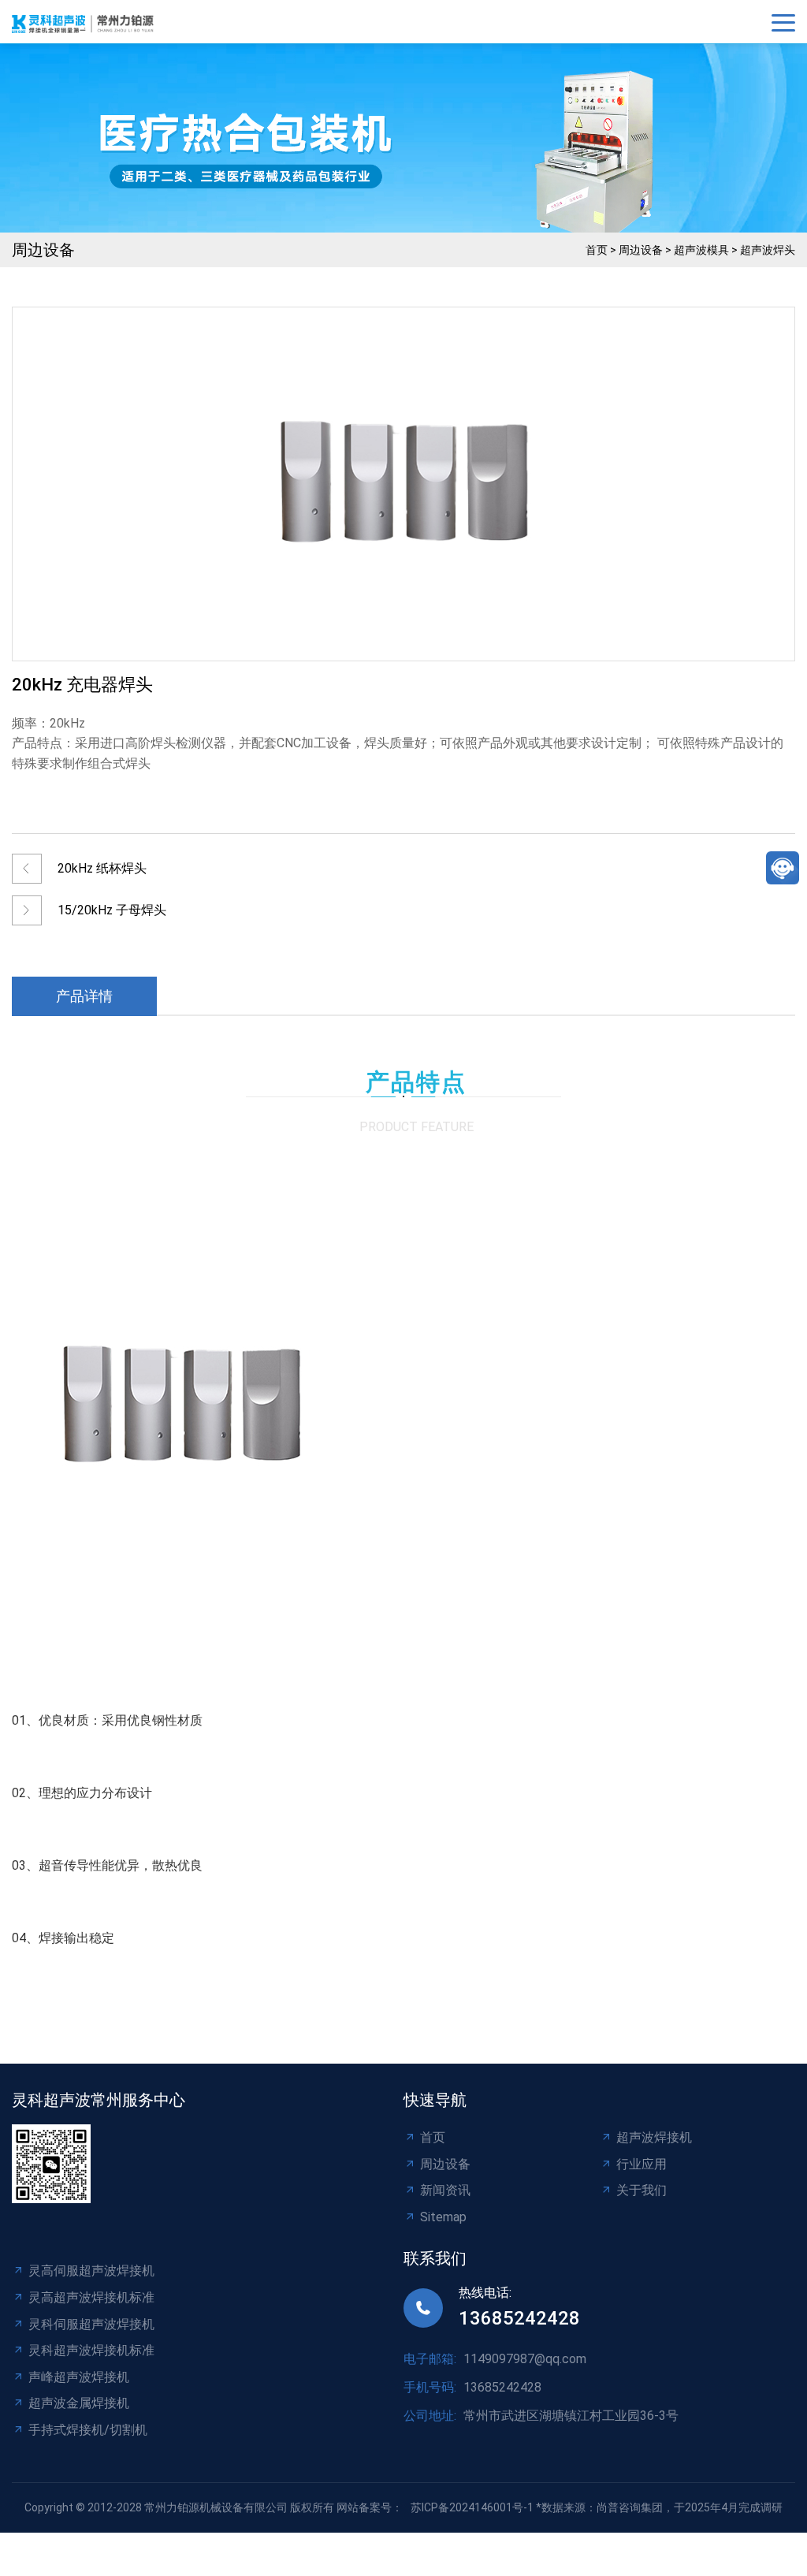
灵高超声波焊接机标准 (91, 2297)
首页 (597, 250)
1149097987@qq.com (525, 2359)
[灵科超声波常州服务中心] (87, 22)
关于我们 (642, 2190)
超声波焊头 (768, 250)
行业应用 (642, 2164)
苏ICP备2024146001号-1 (472, 2507)
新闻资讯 (445, 2190)
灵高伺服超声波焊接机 (91, 2271)
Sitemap (443, 2217)
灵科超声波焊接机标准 (91, 2350)
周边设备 (641, 250)
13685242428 (519, 2318)
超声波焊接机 (654, 2137)
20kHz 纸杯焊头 (102, 868)
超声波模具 (701, 250)
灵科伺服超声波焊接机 (91, 2324)
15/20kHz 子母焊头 (112, 910)
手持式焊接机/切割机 (88, 2430)
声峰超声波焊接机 (79, 2377)
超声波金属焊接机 (79, 2403)
